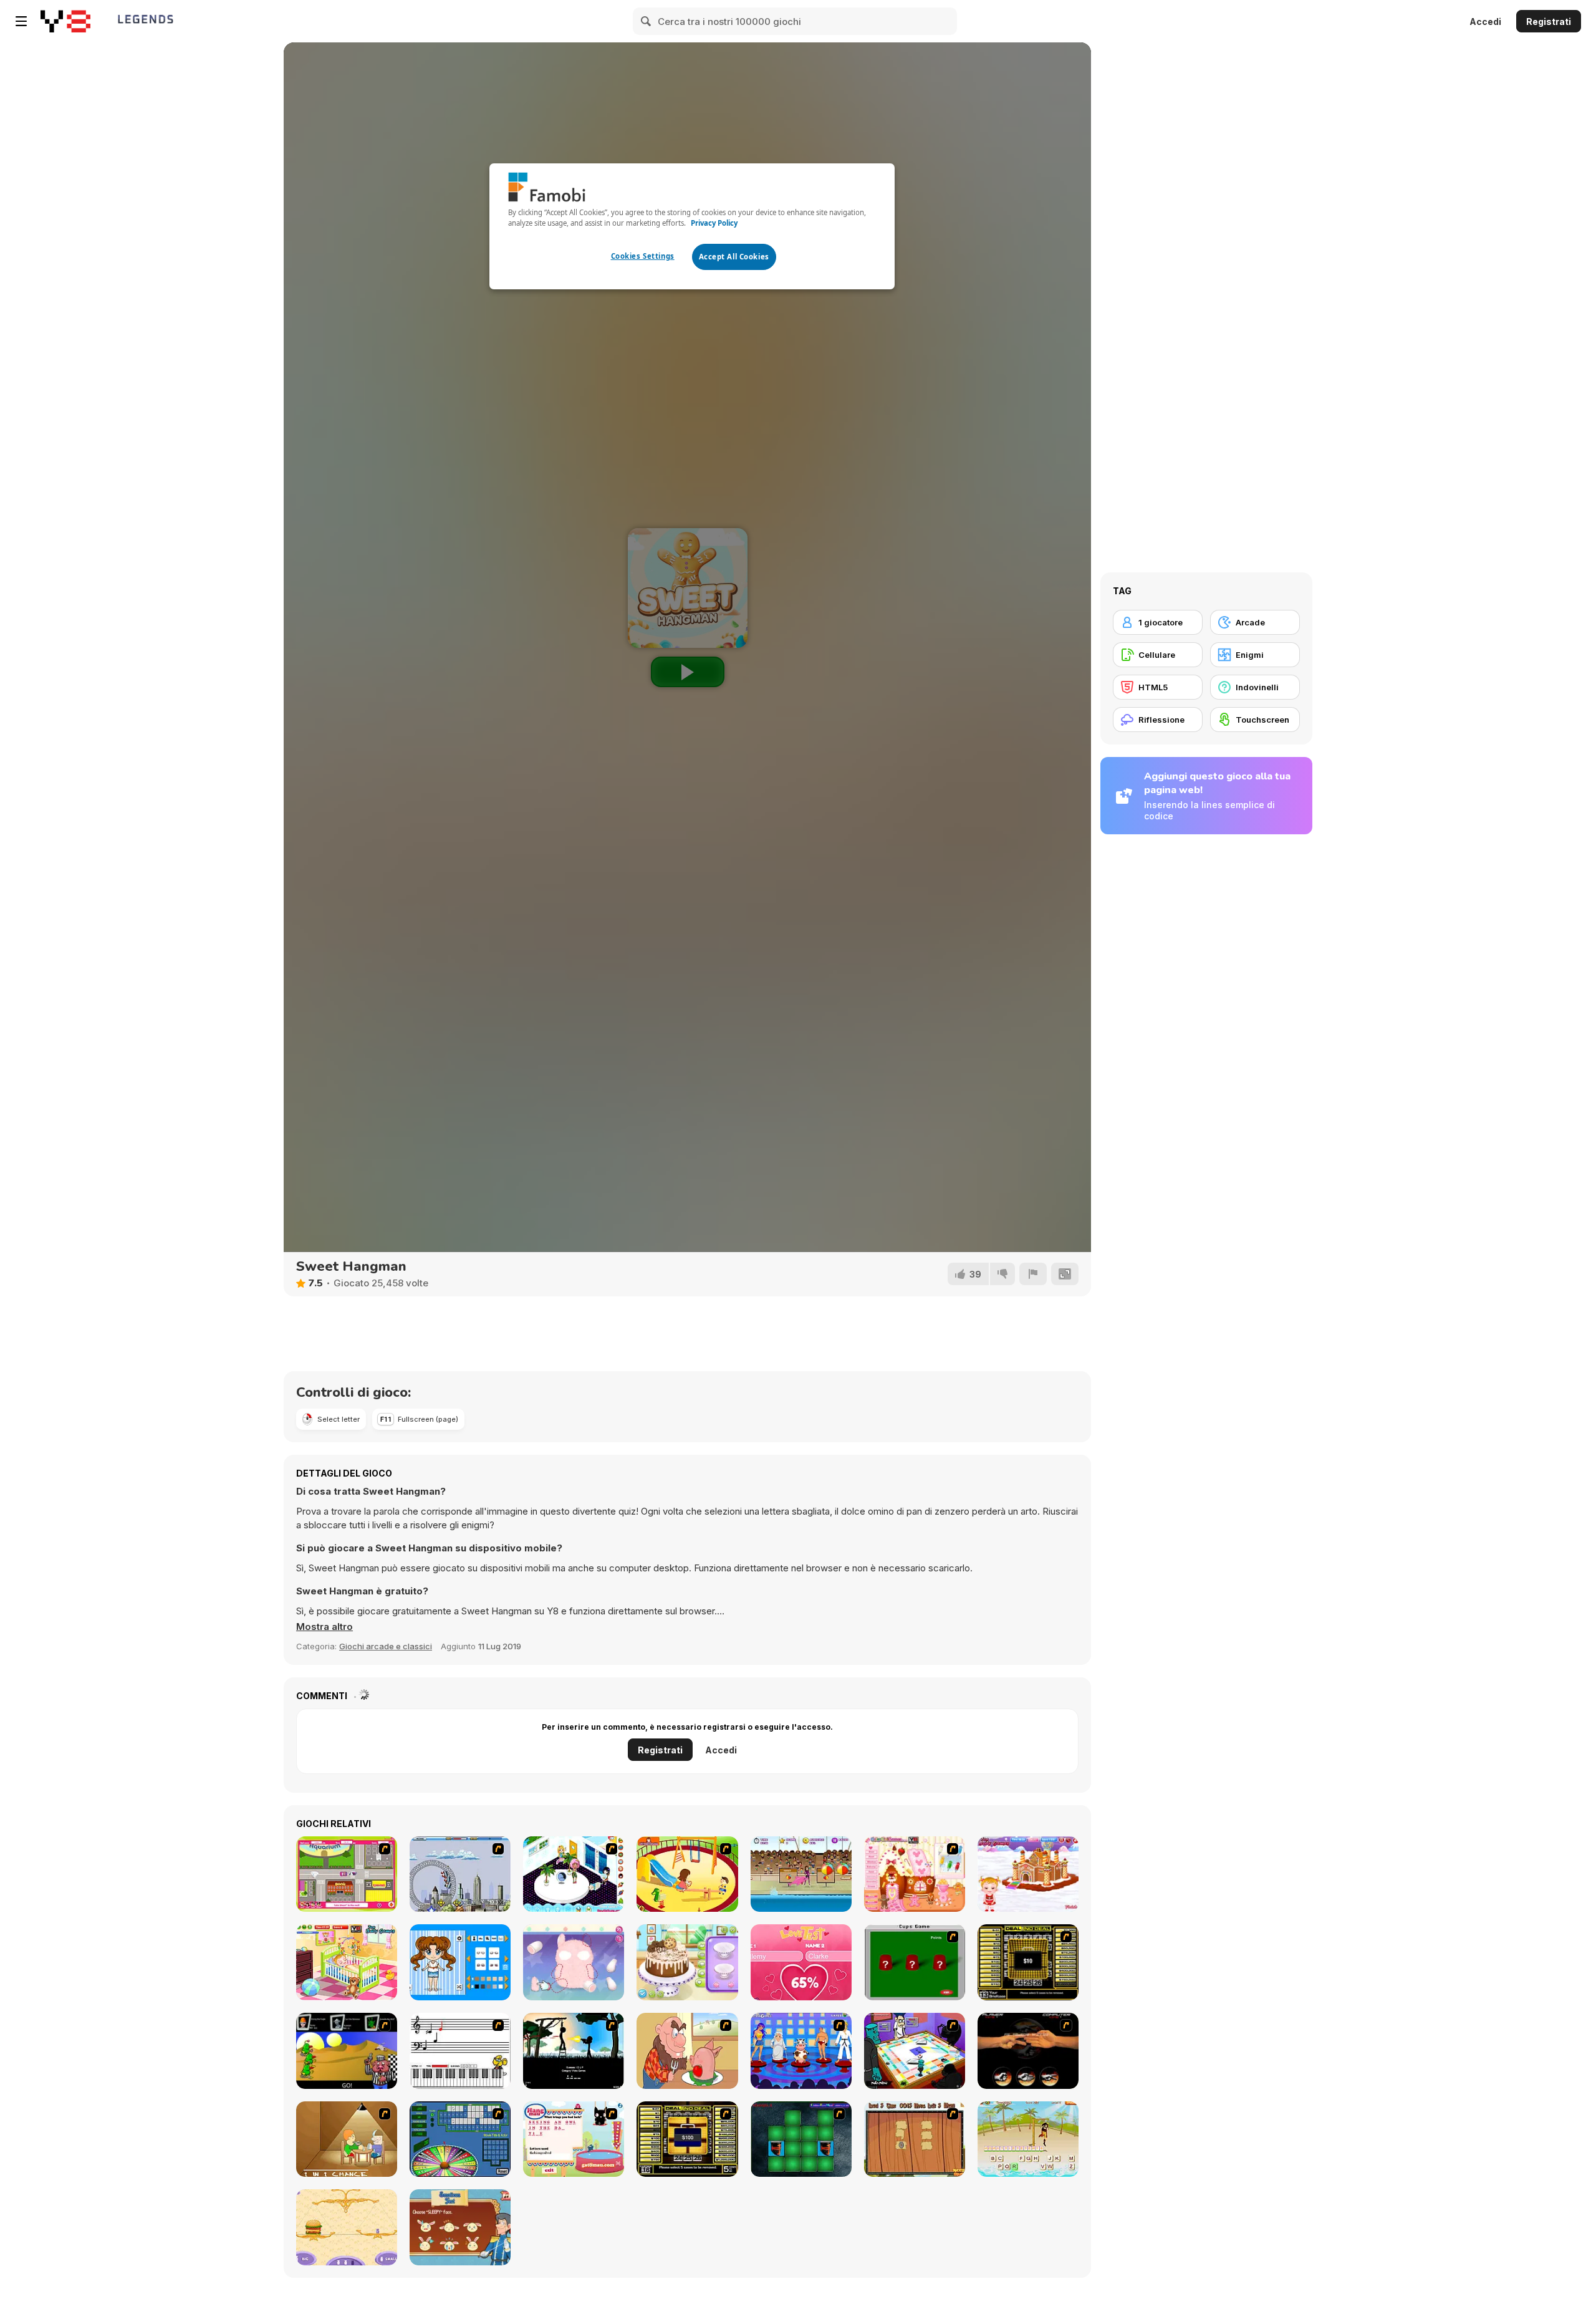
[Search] (647, 21)
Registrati (1549, 22)
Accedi (1485, 22)
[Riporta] (1033, 1274)
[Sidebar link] (21, 21)
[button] (324, 1627)
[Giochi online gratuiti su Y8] (65, 21)
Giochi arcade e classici (386, 1646)
